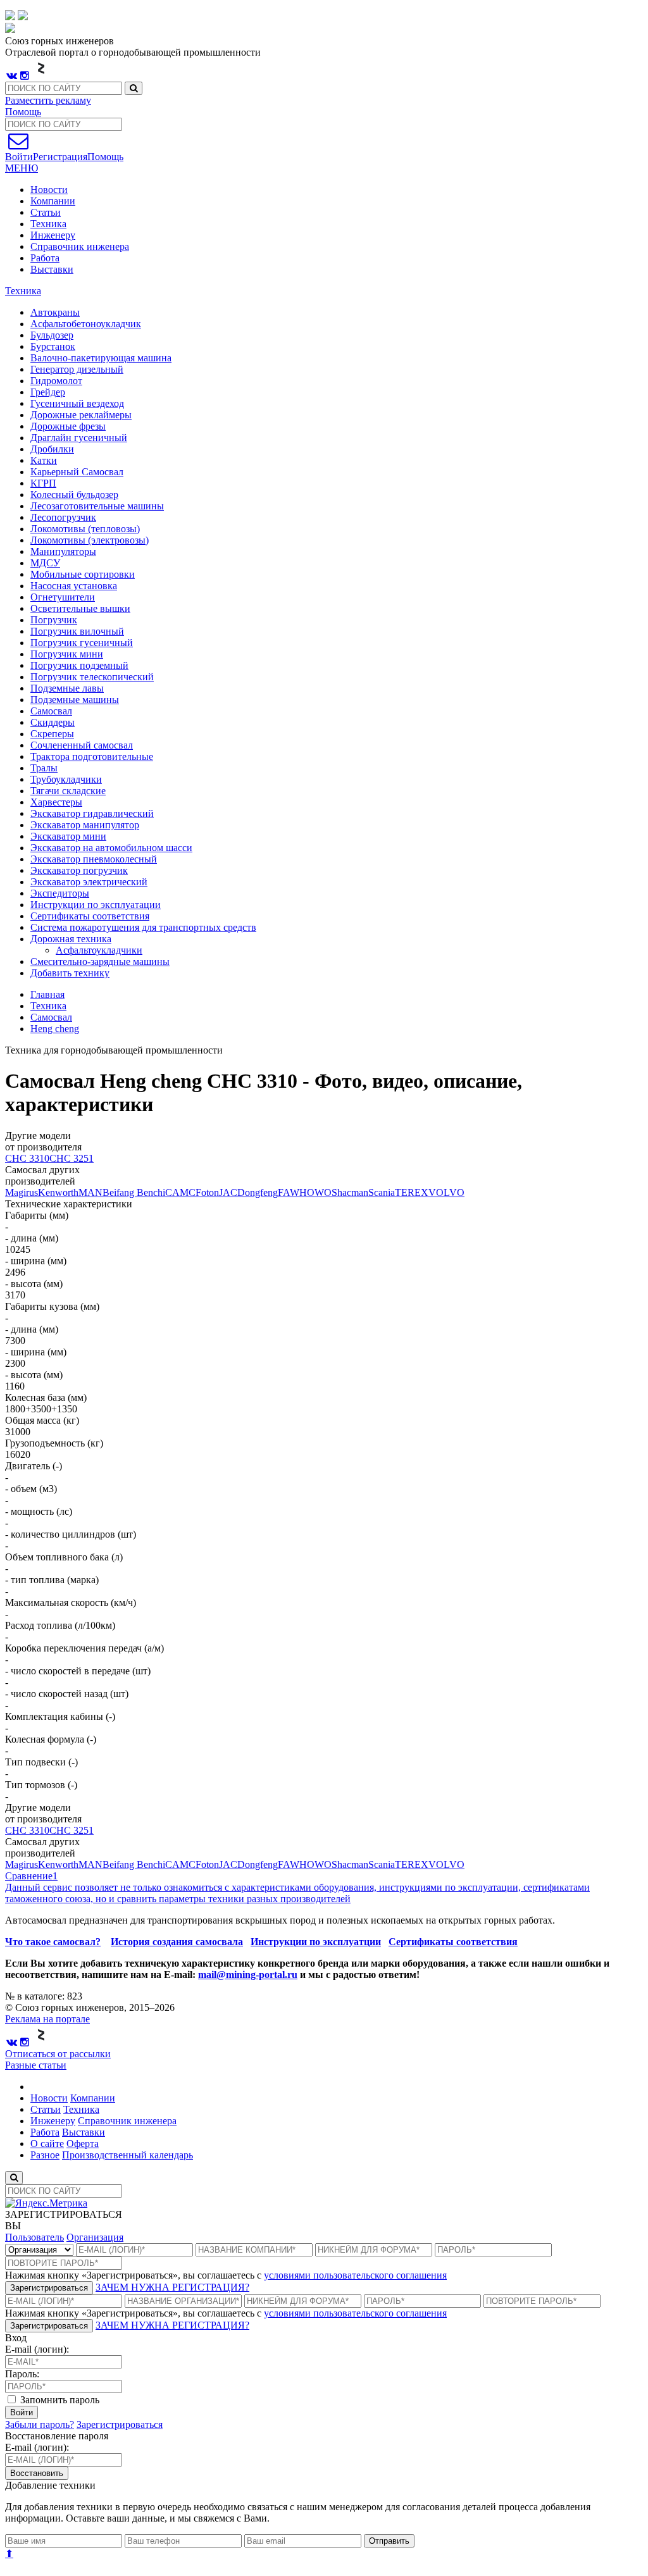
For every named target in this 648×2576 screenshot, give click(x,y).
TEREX (412, 1192)
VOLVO (446, 1192)
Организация (95, 2237)
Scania (382, 1192)
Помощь (23, 112)
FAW (289, 1192)
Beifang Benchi (134, 1192)
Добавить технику (70, 973)
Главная (47, 994)
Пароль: (22, 2374)
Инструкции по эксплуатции (316, 1942)
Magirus (22, 1192)
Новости (49, 190)
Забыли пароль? (40, 2424)
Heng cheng (55, 1029)
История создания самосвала (177, 1942)
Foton (207, 1192)
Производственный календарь (128, 2155)
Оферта (83, 2144)
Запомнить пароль (59, 2400)
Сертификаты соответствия (453, 1942)
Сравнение (31, 1876)
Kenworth (58, 1192)
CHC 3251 (72, 1158)
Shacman (350, 1192)
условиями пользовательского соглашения (355, 2275)
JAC (228, 1192)
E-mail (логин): (37, 2349)
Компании (53, 201)
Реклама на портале (47, 2019)
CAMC (180, 1192)
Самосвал (51, 1017)
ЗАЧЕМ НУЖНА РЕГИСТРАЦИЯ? (172, 2287)
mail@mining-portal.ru (248, 1975)
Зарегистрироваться (49, 2288)
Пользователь (34, 2237)
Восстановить (37, 2473)
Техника (48, 224)
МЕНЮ (22, 168)
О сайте (47, 2144)
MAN (90, 1192)
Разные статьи (36, 2065)
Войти (22, 2412)
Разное (45, 2155)
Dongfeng (258, 1192)
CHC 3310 (27, 1158)
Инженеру (53, 235)
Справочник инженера (80, 246)
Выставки (52, 269)
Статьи (46, 212)
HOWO (315, 1192)
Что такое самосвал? (53, 1942)
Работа (45, 258)
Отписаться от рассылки (58, 2054)
